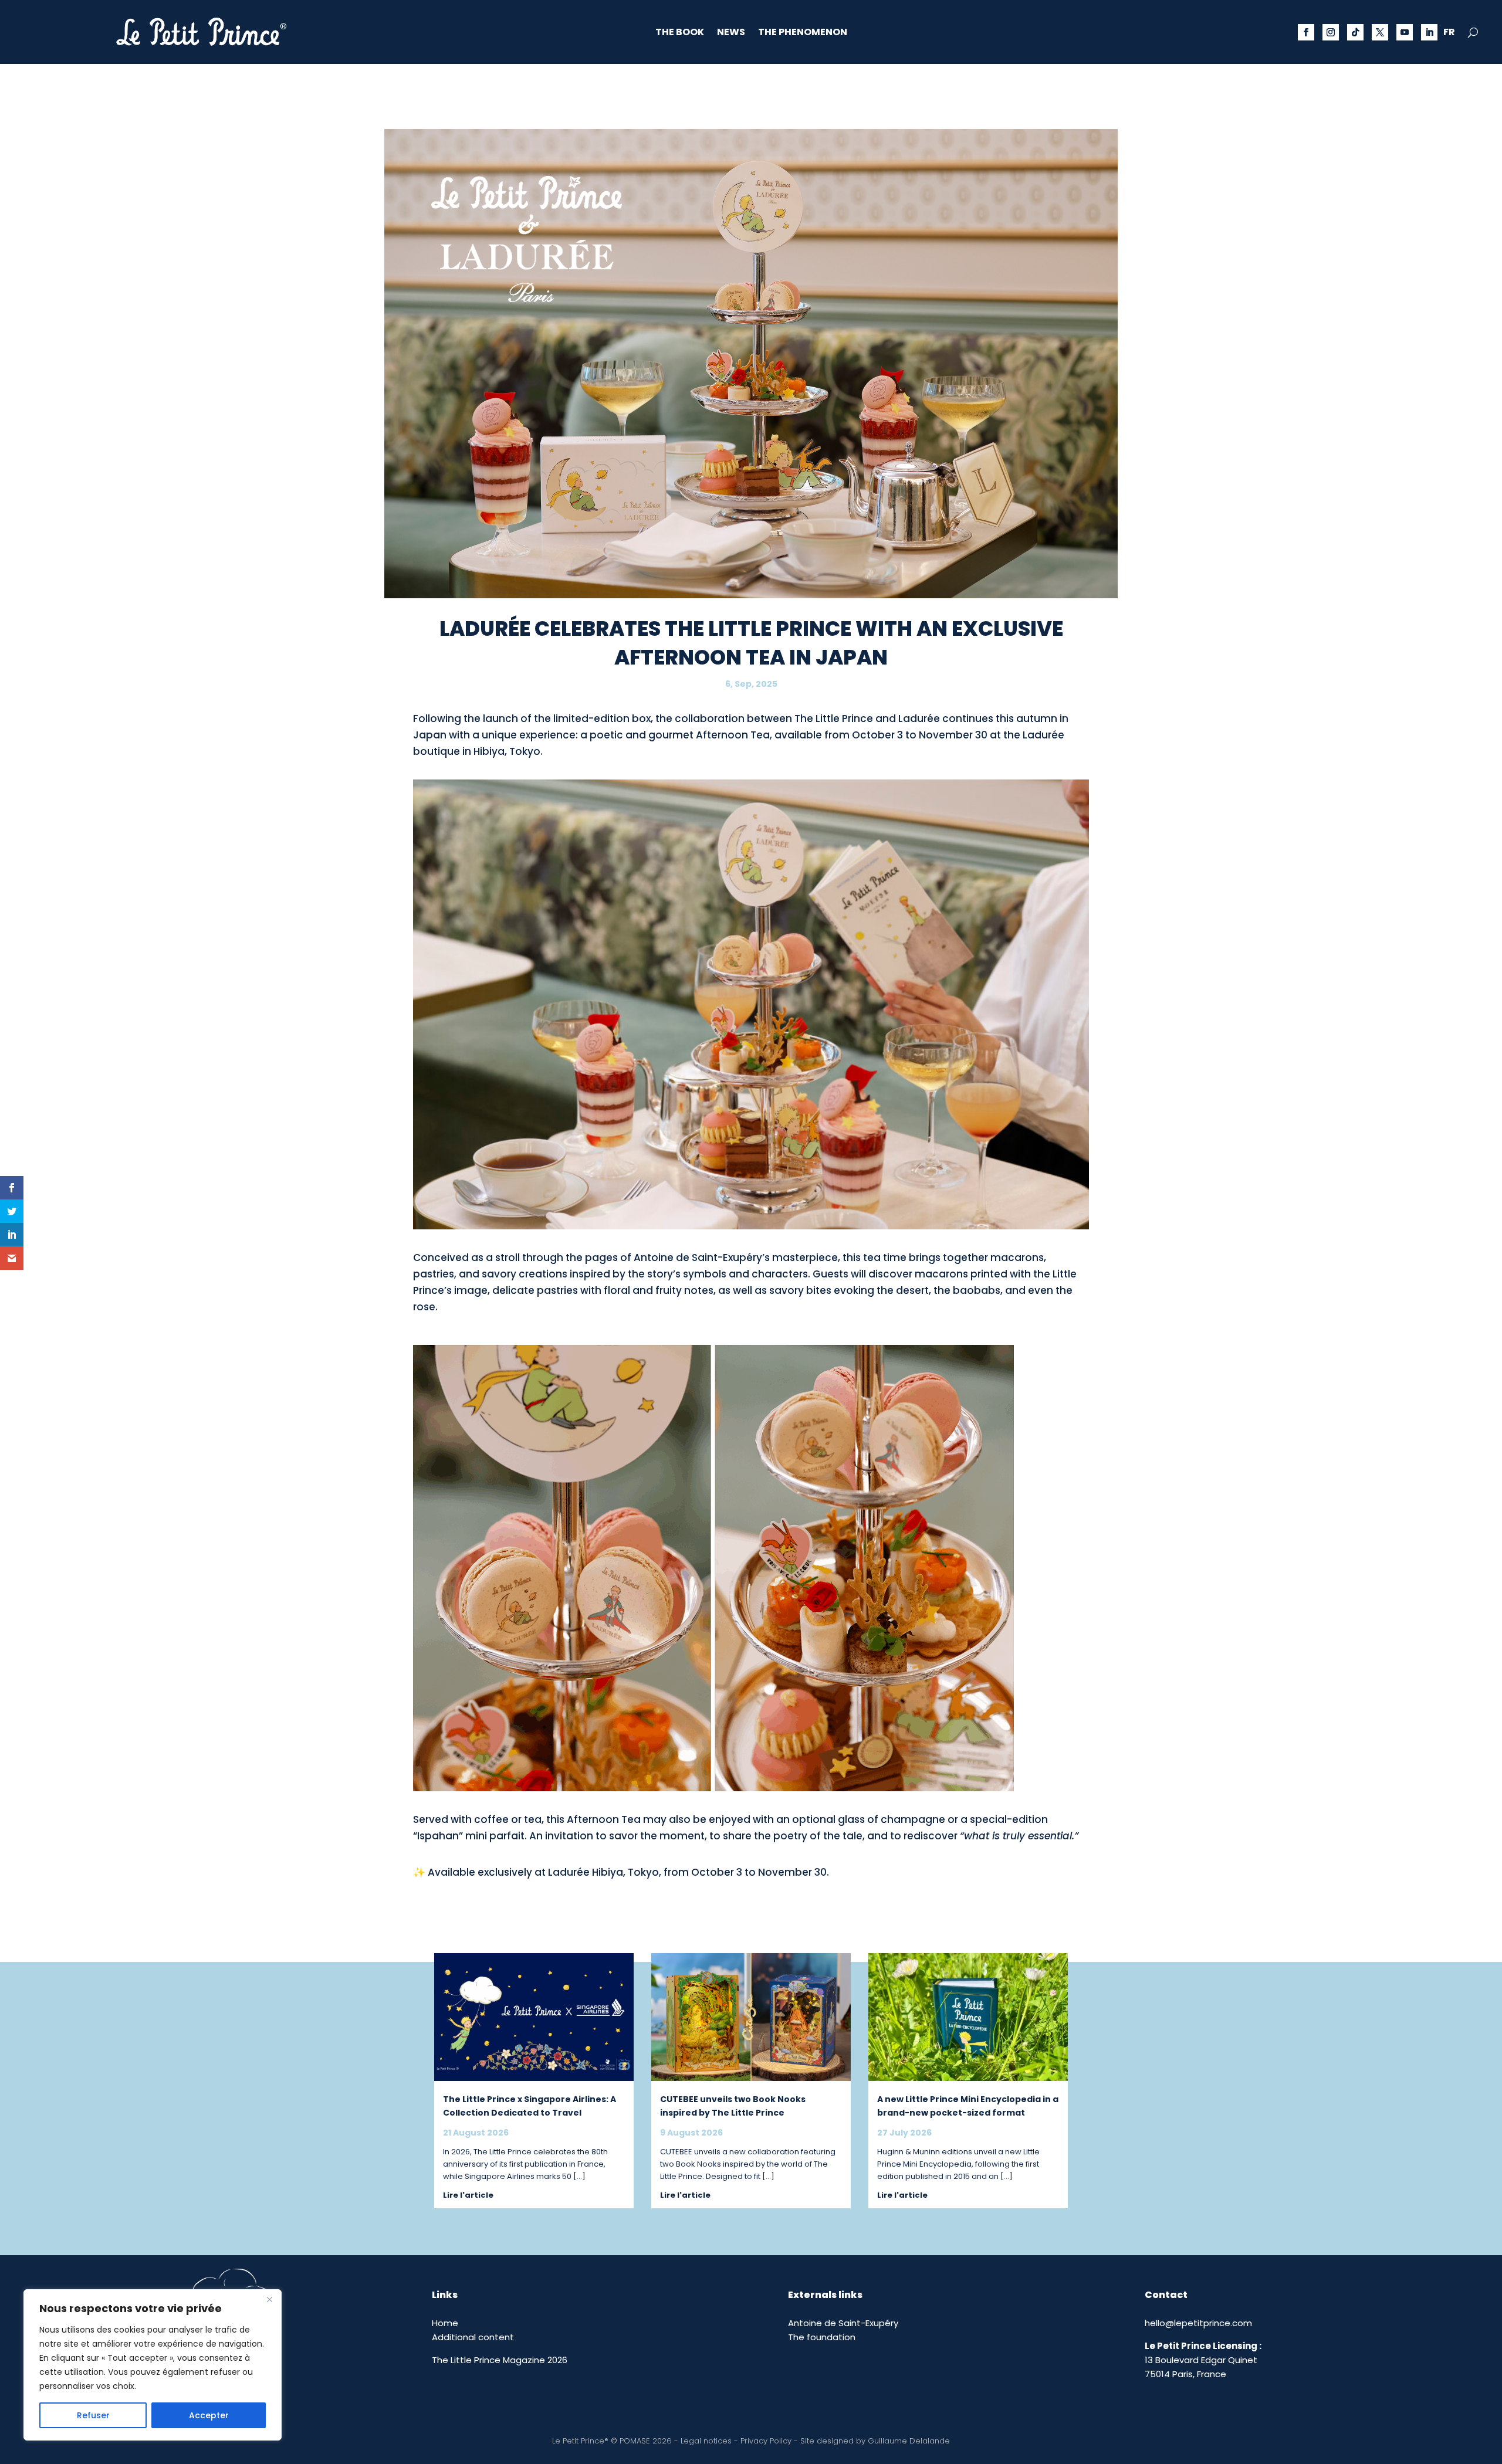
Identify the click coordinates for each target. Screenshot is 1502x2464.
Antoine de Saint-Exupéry (843, 2323)
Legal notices (706, 2441)
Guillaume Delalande (909, 2441)
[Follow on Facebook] (1306, 32)
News (731, 33)
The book (680, 33)
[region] (153, 2365)
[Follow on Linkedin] (1429, 32)
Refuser (93, 2415)
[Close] (269, 2299)
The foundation (822, 2337)
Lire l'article (468, 2195)
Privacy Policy (766, 2441)
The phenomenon (803, 33)
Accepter (209, 2415)
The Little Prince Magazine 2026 (500, 2360)
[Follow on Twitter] (1380, 32)
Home (445, 2323)
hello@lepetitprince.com (1198, 2323)
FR (1449, 33)
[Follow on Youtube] (1405, 32)
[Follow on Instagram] (1331, 32)
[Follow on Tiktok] (1355, 32)
